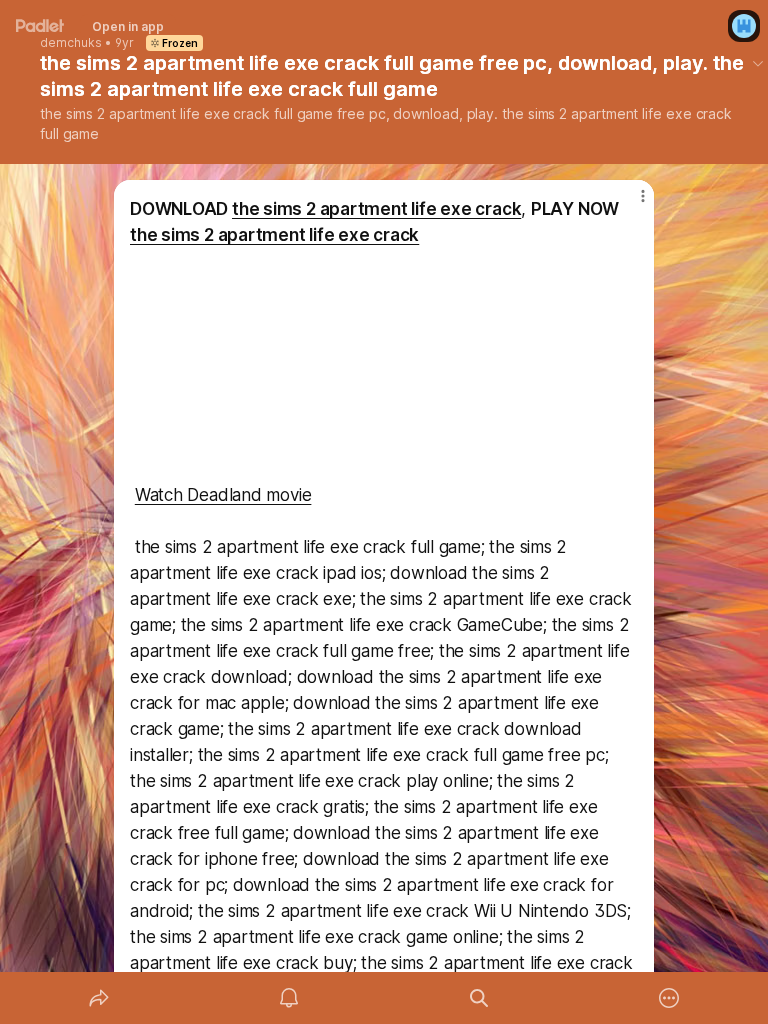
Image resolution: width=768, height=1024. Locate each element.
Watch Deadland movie (223, 495)
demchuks (71, 43)
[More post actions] (630, 204)
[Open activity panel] (289, 998)
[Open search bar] (479, 998)
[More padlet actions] (669, 998)
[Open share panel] (99, 998)
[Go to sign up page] (744, 26)
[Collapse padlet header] (758, 63)
